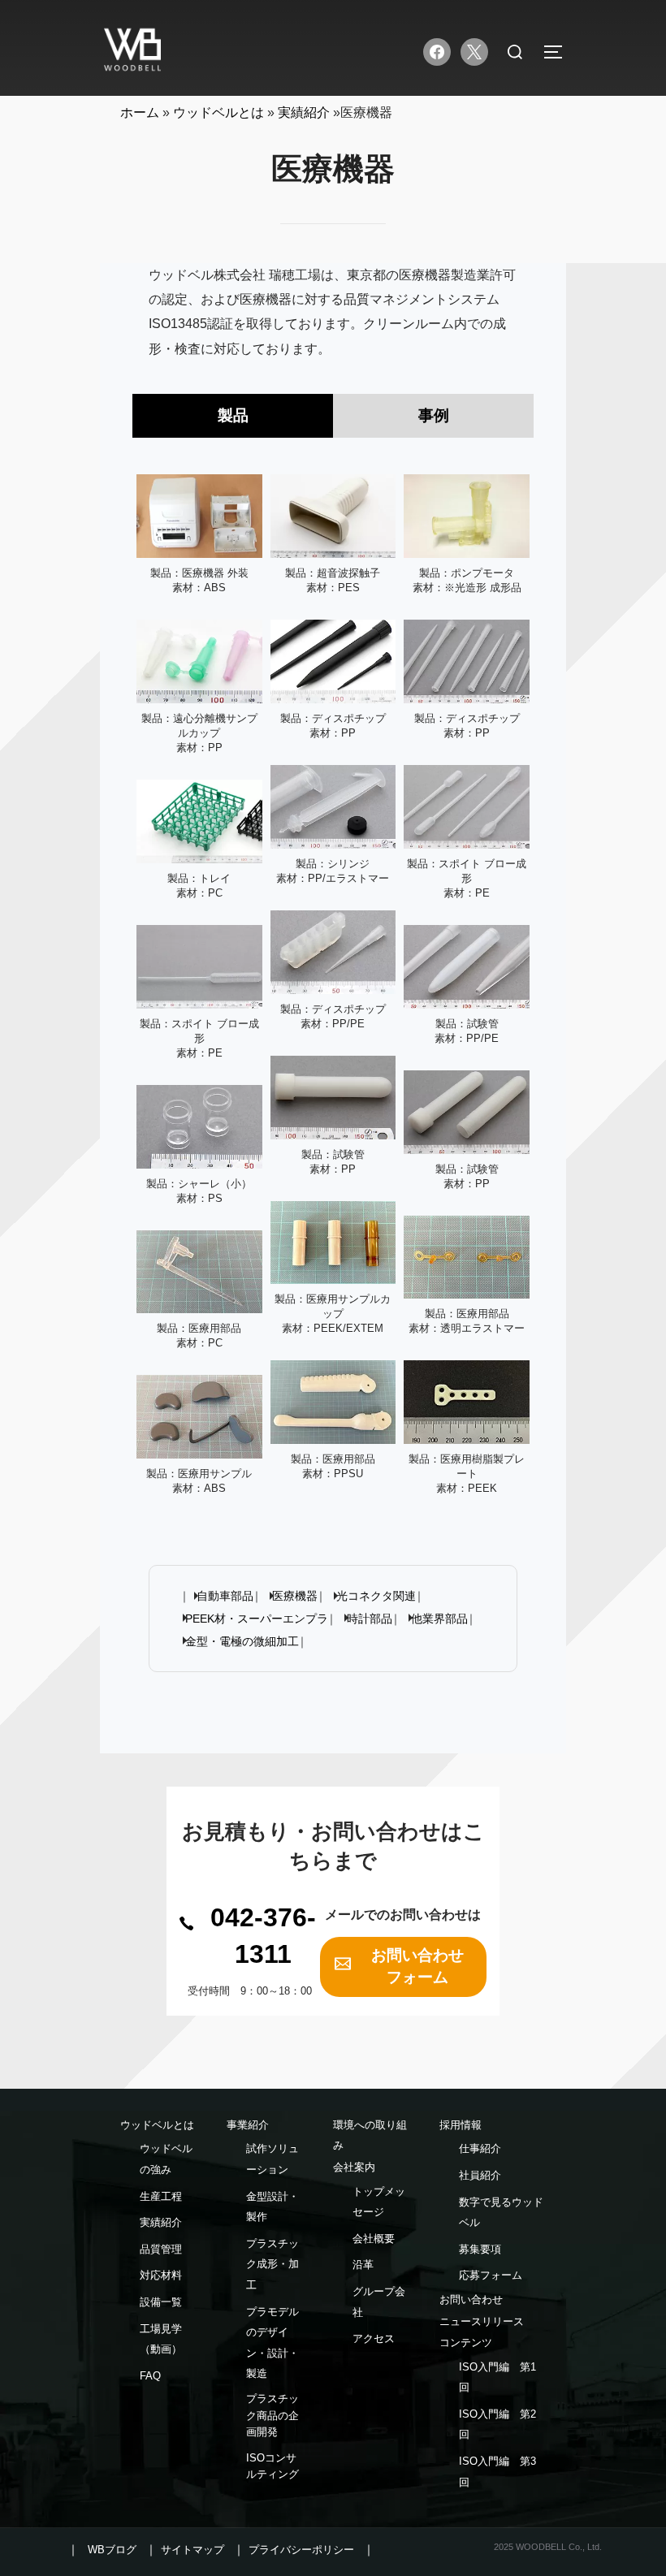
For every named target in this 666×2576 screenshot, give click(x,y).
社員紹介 (480, 2175)
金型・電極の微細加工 (242, 1641)
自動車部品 (225, 1596)
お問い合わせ (471, 2299)
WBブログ (112, 2550)
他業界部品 (439, 1619)
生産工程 (161, 2196)
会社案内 (354, 2167)
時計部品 (370, 1619)
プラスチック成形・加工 (272, 2264)
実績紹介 (161, 2222)
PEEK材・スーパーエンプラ (257, 1619)
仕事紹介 (480, 2148)
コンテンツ (466, 2343)
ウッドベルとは (157, 2125)
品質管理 (161, 2249)
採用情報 (461, 2125)
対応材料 (161, 2275)
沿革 (363, 2265)
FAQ (150, 2376)
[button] (250, 1936)
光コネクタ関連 (376, 1596)
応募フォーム (491, 2275)
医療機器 (295, 1596)
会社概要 (374, 2239)
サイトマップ (192, 2550)
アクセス (374, 2338)
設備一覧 (161, 2302)
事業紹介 (248, 2125)
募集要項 (480, 2249)
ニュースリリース (482, 2321)
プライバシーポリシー (301, 2550)
